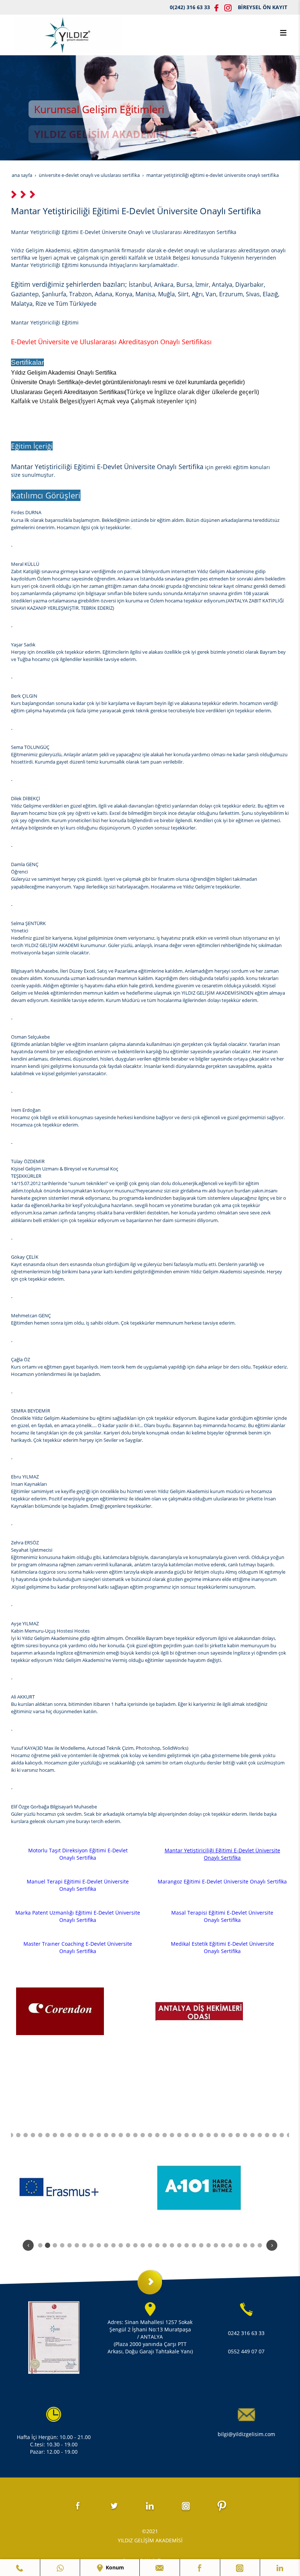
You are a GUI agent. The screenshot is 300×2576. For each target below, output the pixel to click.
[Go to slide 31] (209, 2135)
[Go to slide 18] (113, 2135)
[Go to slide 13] (77, 2135)
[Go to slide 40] (274, 2135)
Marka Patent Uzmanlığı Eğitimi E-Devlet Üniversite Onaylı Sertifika (78, 1916)
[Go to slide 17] (106, 2135)
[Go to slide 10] (55, 2135)
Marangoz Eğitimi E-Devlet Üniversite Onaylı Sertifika (222, 1881)
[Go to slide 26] (172, 2135)
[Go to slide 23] (150, 2135)
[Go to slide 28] (187, 2135)
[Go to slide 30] (201, 2135)
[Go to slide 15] (91, 2135)
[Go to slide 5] (18, 2135)
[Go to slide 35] (238, 2135)
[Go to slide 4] (11, 2135)
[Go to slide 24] (157, 2135)
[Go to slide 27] (179, 2135)
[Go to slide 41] (282, 2135)
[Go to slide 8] (40, 2135)
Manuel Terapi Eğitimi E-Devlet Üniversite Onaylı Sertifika (78, 1885)
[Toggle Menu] (283, 33)
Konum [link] (114, 2567)
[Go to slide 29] (194, 2135)
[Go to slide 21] (135, 2135)
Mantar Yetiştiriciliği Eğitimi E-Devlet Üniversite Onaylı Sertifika (222, 1854)
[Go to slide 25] (165, 2135)
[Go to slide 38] (260, 2135)
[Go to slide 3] (55, 2245)
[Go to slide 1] (40, 2245)
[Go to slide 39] (267, 2135)
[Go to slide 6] (26, 2135)
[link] (20, 2568)
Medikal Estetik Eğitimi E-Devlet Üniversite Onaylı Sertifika (222, 1947)
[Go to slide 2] (48, 2245)
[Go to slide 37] (252, 2135)
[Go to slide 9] (48, 2135)
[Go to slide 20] (128, 2135)
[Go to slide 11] (62, 2135)
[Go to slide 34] (230, 2135)
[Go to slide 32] (216, 2135)
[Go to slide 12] (70, 2135)
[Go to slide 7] (33, 2135)
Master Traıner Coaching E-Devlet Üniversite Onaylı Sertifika (78, 1947)
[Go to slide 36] (245, 2135)
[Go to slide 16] (99, 2135)
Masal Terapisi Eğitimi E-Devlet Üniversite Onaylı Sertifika (222, 1916)
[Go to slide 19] (121, 2135)
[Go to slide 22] (143, 2135)
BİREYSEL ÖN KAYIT (262, 7)
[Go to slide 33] (223, 2135)
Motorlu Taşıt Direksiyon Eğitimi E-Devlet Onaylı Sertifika (78, 1854)
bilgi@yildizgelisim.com (246, 2434)
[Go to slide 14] (84, 2135)
